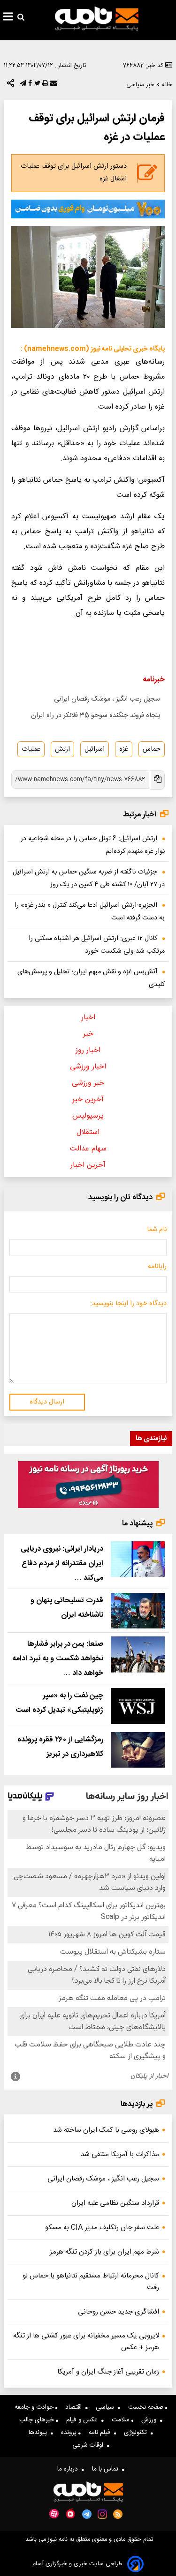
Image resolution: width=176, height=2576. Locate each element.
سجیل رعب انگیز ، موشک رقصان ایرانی (107, 699)
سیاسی (107, 2407)
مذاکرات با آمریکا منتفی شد (120, 2154)
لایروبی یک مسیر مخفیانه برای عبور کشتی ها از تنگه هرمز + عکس (86, 2342)
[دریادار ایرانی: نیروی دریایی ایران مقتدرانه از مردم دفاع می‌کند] (138, 1559)
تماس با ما (107, 2469)
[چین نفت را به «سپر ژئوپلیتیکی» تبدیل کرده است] (138, 1706)
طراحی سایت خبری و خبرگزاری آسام (77, 2564)
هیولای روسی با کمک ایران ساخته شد (106, 2130)
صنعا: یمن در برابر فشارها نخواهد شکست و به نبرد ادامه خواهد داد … (58, 1659)
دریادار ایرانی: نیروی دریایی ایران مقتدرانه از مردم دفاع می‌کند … (62, 1564)
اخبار (88, 1018)
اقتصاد (75, 2407)
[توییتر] (36, 85)
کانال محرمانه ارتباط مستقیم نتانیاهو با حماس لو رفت (91, 2282)
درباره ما (69, 2469)
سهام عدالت (88, 1149)
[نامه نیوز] (97, 19)
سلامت (122, 2420)
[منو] (8, 18)
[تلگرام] (22, 85)
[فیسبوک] (29, 85)
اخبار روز (88, 1050)
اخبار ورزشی (88, 1067)
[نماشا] (70, 2513)
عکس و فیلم (84, 2420)
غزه (124, 749)
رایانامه (157, 1267)
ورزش (151, 2420)
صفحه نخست (147, 2407)
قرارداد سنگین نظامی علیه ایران (115, 2203)
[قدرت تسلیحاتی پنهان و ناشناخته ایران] (138, 1611)
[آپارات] (54, 2514)
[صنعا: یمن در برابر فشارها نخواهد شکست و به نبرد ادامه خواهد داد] (138, 1654)
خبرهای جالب (38, 2420)
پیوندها (40, 2433)
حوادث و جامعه (35, 2407)
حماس (152, 749)
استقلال (88, 1132)
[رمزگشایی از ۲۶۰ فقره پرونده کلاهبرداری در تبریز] (138, 1750)
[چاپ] (44, 85)
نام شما (157, 1230)
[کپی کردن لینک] (157, 780)
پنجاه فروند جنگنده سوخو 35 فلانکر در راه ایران (96, 716)
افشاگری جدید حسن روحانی (119, 2312)
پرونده (70, 2433)
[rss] (118, 2514)
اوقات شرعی (90, 2445)
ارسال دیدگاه (47, 1402)
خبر (88, 1034)
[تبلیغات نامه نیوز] (88, 209)
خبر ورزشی (88, 1083)
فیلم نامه (101, 2433)
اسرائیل (95, 749)
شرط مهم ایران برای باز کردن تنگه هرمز (104, 2252)
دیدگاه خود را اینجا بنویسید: (128, 1304)
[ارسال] (53, 85)
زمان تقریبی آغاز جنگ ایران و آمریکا (108, 2372)
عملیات (31, 749)
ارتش (62, 749)
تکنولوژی (137, 2433)
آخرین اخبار (88, 1165)
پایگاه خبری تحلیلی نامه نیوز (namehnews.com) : (93, 349)
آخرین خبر (88, 1100)
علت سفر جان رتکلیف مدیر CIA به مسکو (102, 2228)
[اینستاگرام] (102, 2514)
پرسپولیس (88, 1116)
